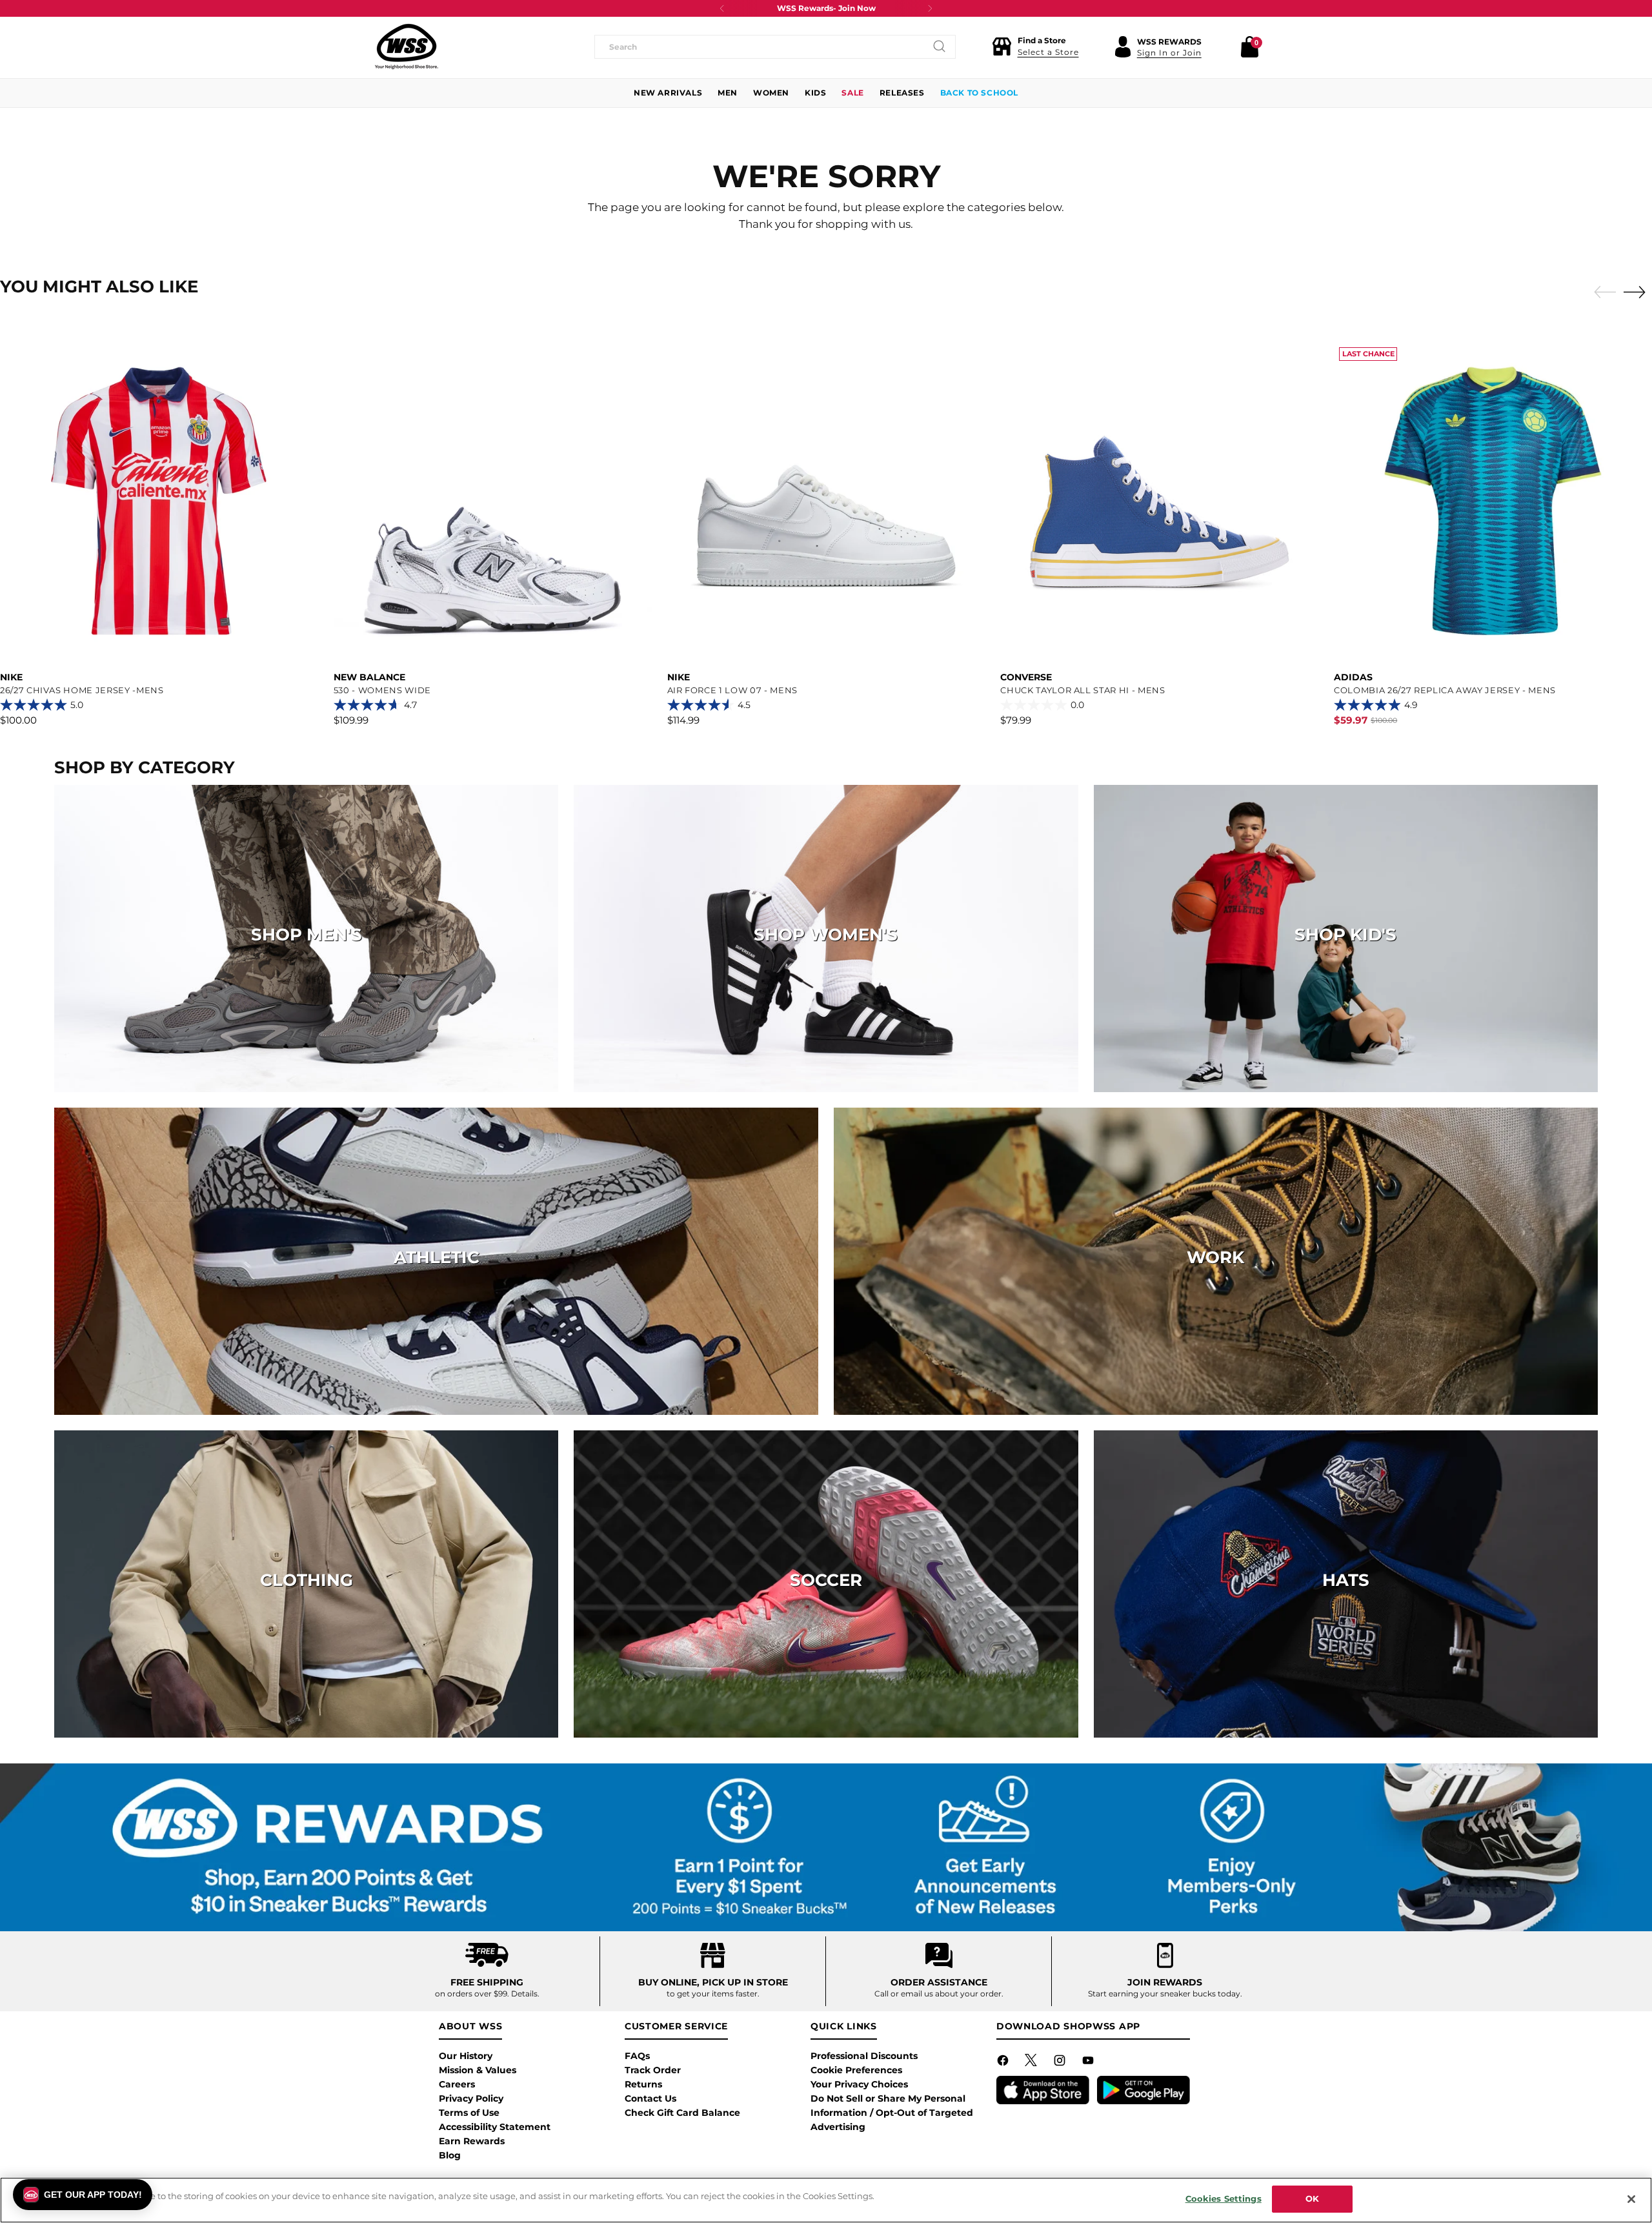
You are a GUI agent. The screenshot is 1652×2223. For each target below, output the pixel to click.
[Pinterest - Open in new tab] (1032, 2063)
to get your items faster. (713, 1994)
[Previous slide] (1602, 292)
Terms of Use (469, 2113)
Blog (450, 2155)
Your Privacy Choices (859, 2084)
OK (1312, 2198)
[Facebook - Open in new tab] (1004, 2063)
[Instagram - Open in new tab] (1061, 2063)
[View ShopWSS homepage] (407, 46)
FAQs (637, 2056)
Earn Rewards (472, 2141)
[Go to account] (1123, 46)
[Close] (1631, 2199)
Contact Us (650, 2098)
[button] (1035, 46)
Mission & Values (478, 2070)
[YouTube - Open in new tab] (1089, 2063)
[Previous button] (722, 8)
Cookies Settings (1224, 2198)
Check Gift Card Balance (682, 2113)
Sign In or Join (1169, 53)
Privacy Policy (471, 2098)
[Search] (940, 46)
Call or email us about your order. (939, 1994)
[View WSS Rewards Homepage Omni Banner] (826, 1847)
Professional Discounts (864, 2056)
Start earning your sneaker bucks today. (1165, 1994)
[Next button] (930, 8)
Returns (643, 2084)
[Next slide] (1638, 292)
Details (524, 1994)
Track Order (653, 2070)
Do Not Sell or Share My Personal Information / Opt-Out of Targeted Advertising (892, 2113)
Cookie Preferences (856, 2070)
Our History (466, 2056)
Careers (457, 2084)
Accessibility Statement (495, 2127)
